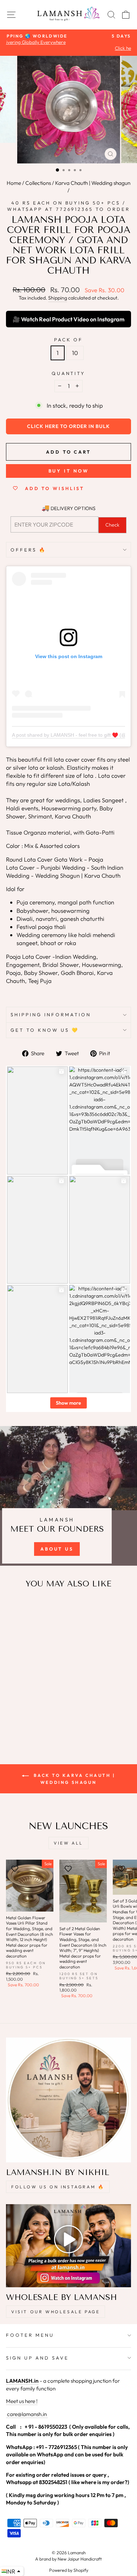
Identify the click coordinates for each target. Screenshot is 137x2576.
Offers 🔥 (28, 550)
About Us (57, 1549)
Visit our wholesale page (56, 2312)
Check (112, 525)
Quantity (69, 373)
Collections (38, 183)
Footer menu (30, 2335)
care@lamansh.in (26, 2414)
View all (68, 1843)
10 (75, 353)
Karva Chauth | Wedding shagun (93, 183)
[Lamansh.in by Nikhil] (68, 2100)
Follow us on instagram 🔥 (58, 2187)
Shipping (58, 298)
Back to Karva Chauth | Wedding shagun (73, 1779)
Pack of (69, 340)
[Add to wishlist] (15, 1608)
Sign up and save (37, 2358)
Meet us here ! (22, 2401)
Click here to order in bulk (68, 426)
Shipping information (51, 1015)
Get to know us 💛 (45, 1030)
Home (14, 183)
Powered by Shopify (69, 2570)
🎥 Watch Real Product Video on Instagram (68, 319)
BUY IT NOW (69, 471)
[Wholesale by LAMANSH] (68, 2246)
